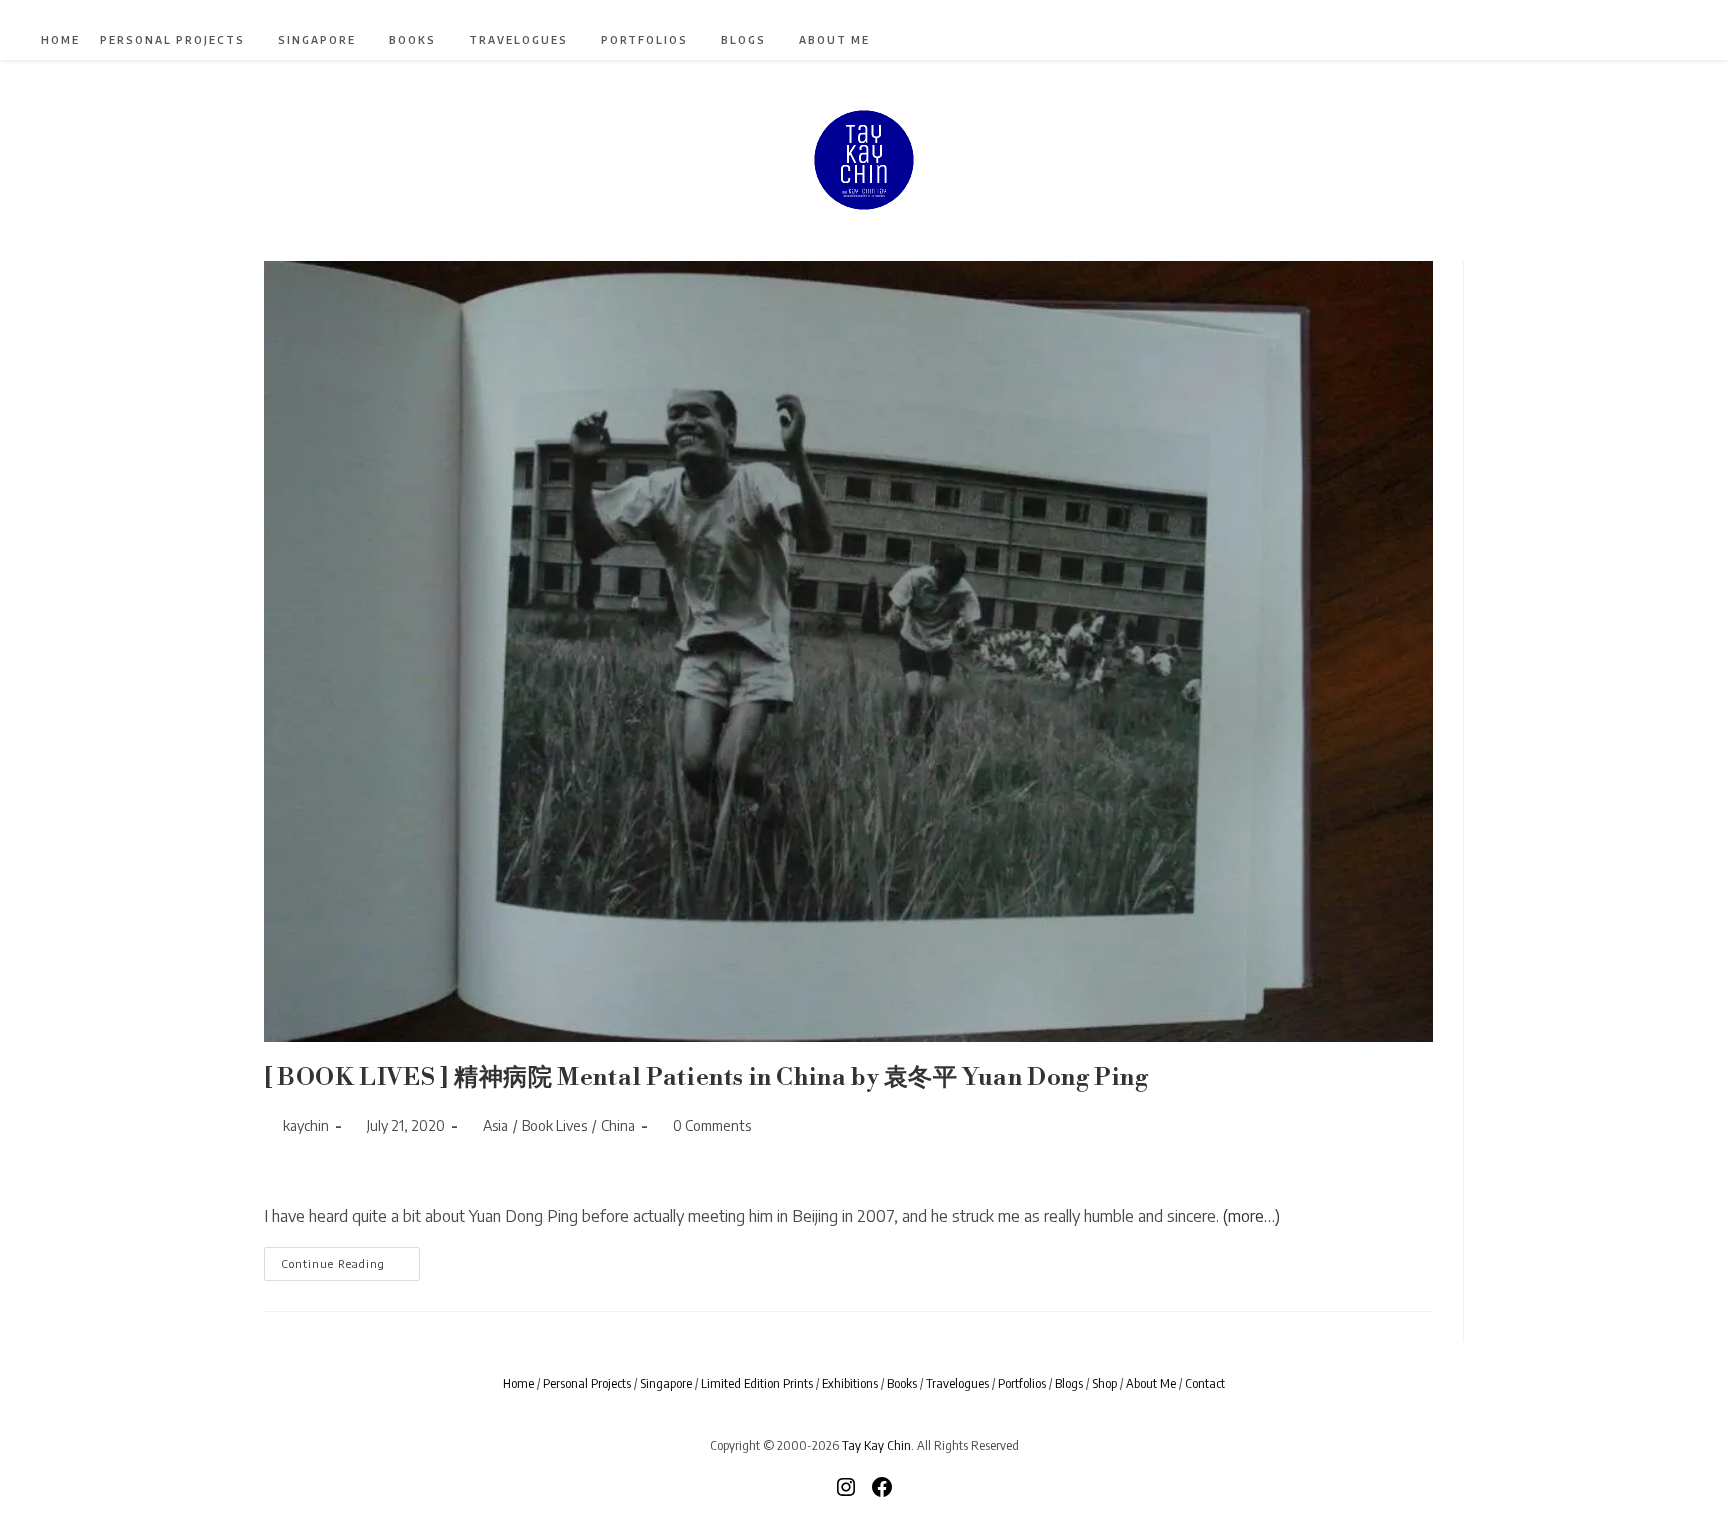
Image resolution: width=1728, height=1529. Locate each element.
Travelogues (957, 1383)
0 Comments (712, 1125)
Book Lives (554, 1125)
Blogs (1069, 1383)
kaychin (306, 1125)
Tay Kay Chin (876, 1445)
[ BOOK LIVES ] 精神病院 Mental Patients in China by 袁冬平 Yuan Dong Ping (706, 1078)
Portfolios (1022, 1383)
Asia (495, 1125)
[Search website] (1657, 42)
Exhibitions (850, 1383)
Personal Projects (587, 1383)
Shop (1104, 1383)
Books (902, 1383)
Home (518, 1383)
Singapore (666, 1383)
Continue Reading (350, 1268)
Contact (1205, 1383)
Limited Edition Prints (757, 1383)
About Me (1151, 1383)
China (618, 1125)
